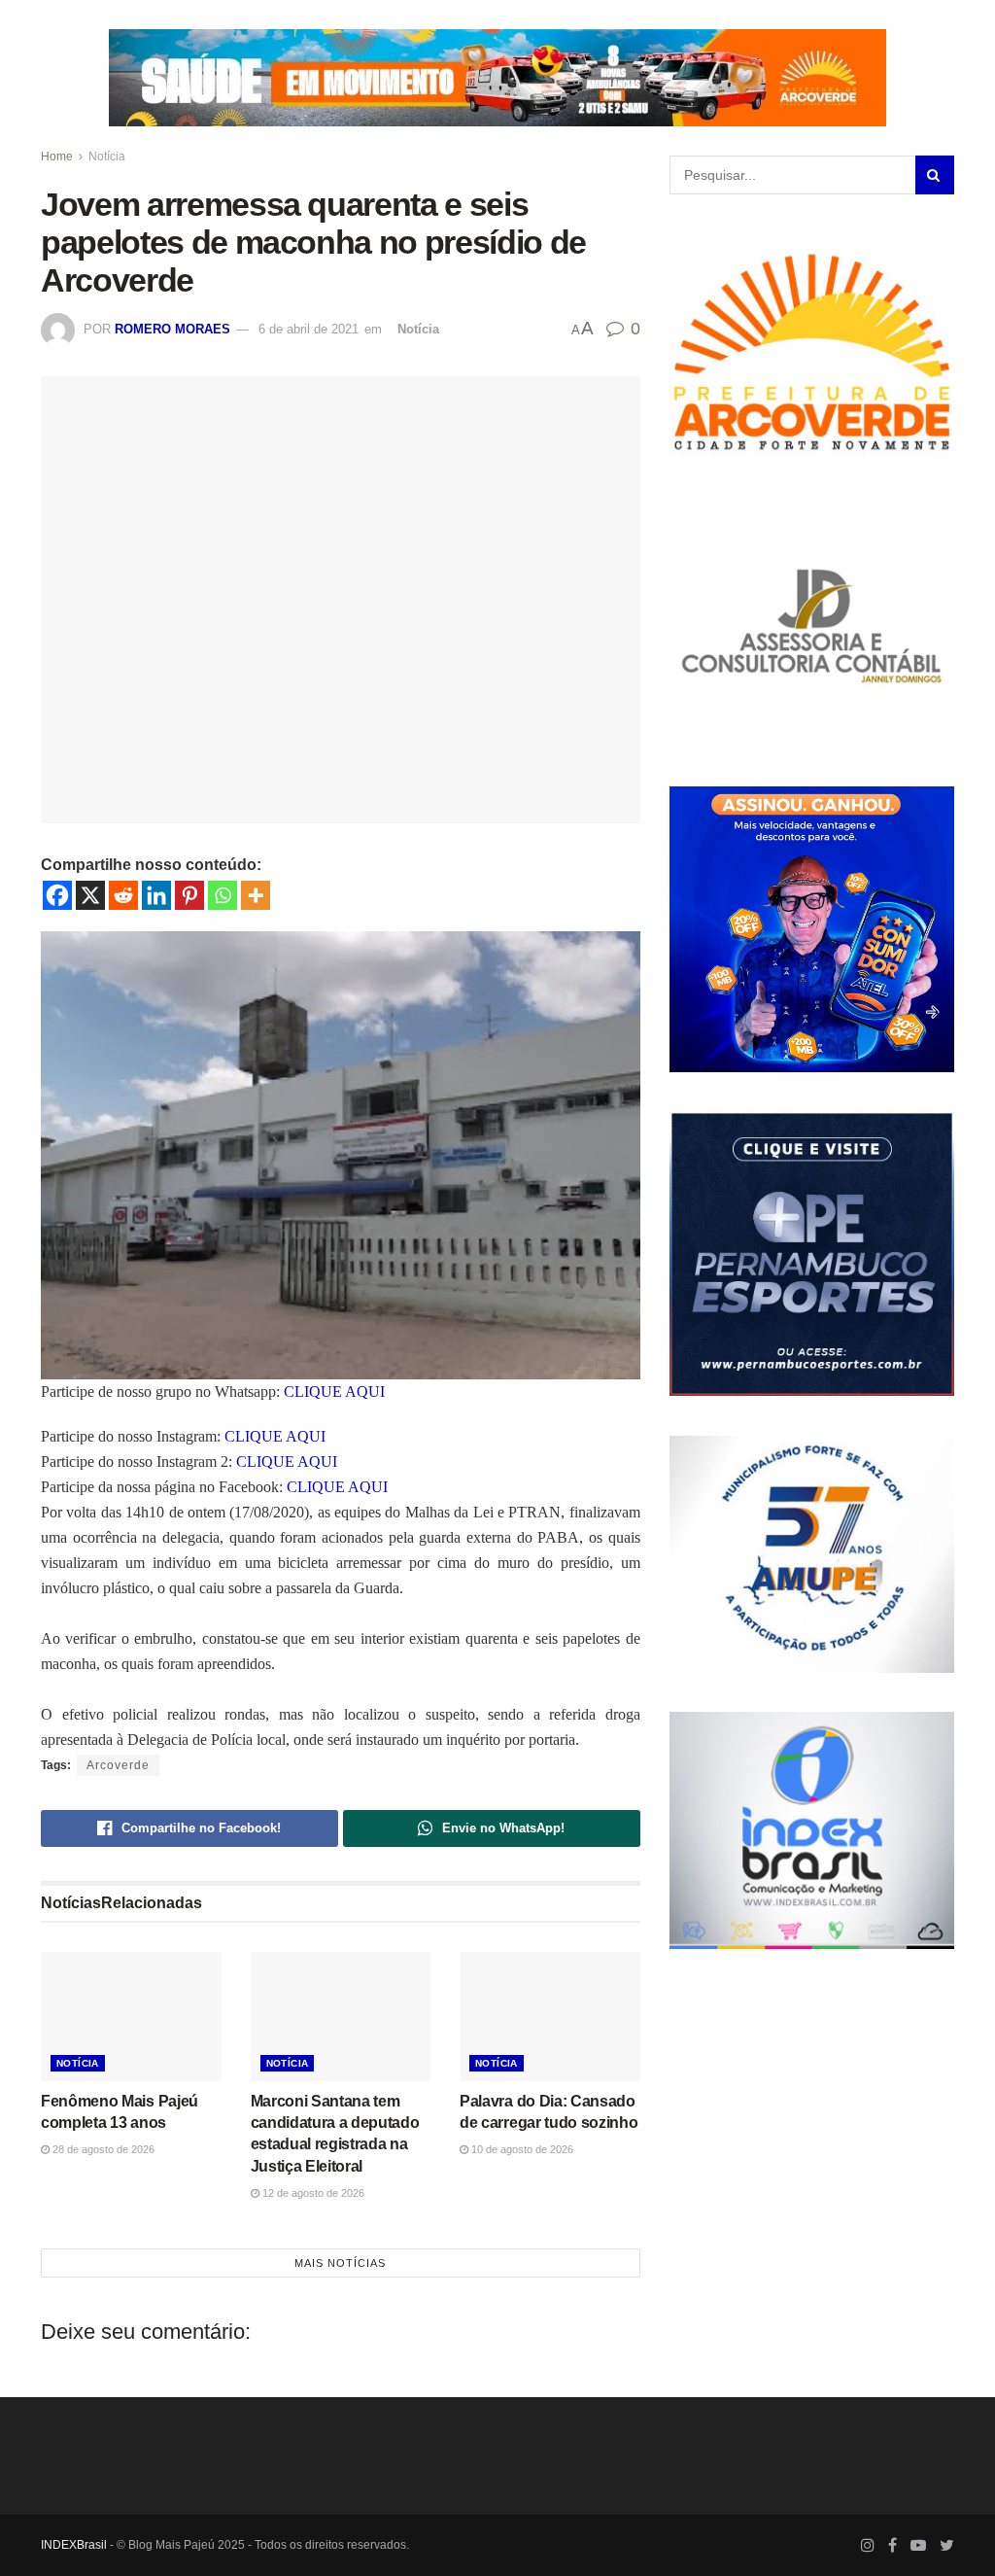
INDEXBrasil (74, 2545)
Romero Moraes (172, 329)
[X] (90, 895)
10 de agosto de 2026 (521, 2149)
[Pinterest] (189, 895)
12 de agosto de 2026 (312, 2193)
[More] (256, 895)
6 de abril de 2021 (309, 329)
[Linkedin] (156, 895)
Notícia (107, 157)
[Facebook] (57, 895)
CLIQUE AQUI (334, 1392)
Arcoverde (118, 1765)
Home (57, 157)
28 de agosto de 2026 (102, 2149)
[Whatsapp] (223, 895)
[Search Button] (935, 175)
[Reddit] (123, 895)
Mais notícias (340, 2263)
